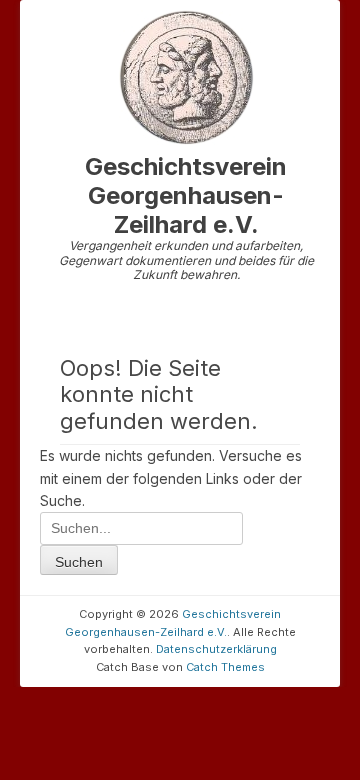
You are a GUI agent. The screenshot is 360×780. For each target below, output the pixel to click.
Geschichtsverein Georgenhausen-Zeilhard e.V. (186, 195)
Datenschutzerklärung (216, 649)
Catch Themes (225, 667)
